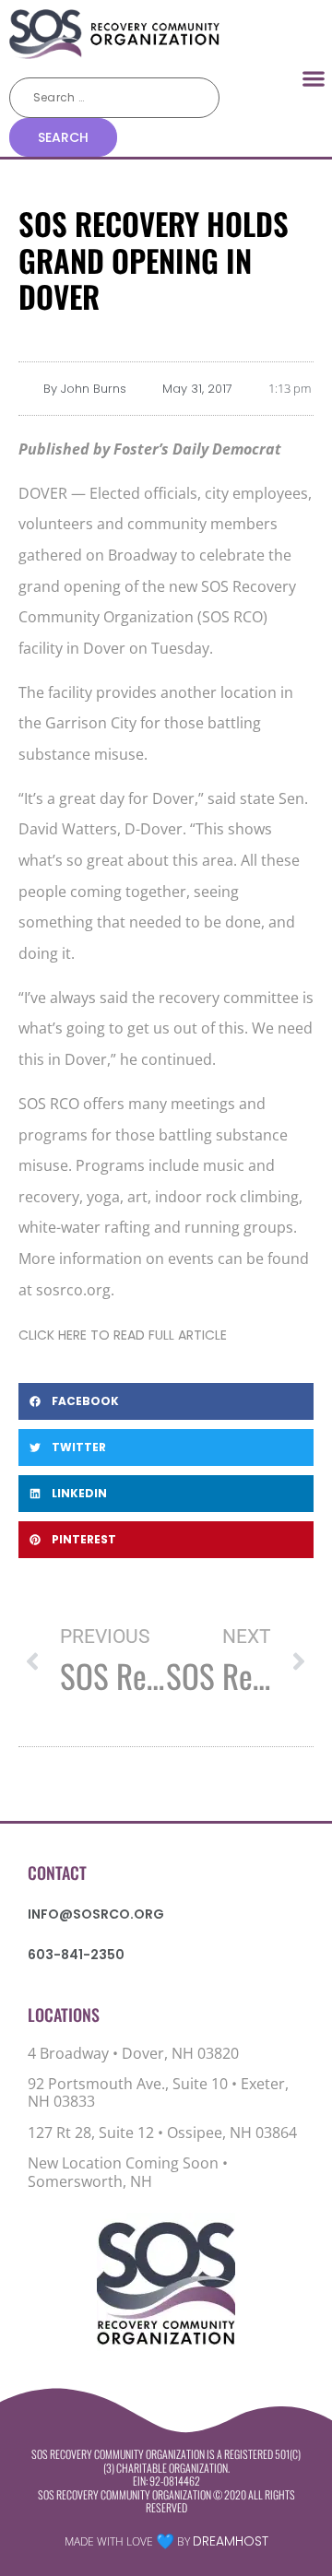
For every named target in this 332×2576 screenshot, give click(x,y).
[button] (314, 78)
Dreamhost (231, 2541)
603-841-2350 (76, 1955)
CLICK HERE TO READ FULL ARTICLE (123, 1335)
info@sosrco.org (96, 1914)
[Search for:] (114, 98)
